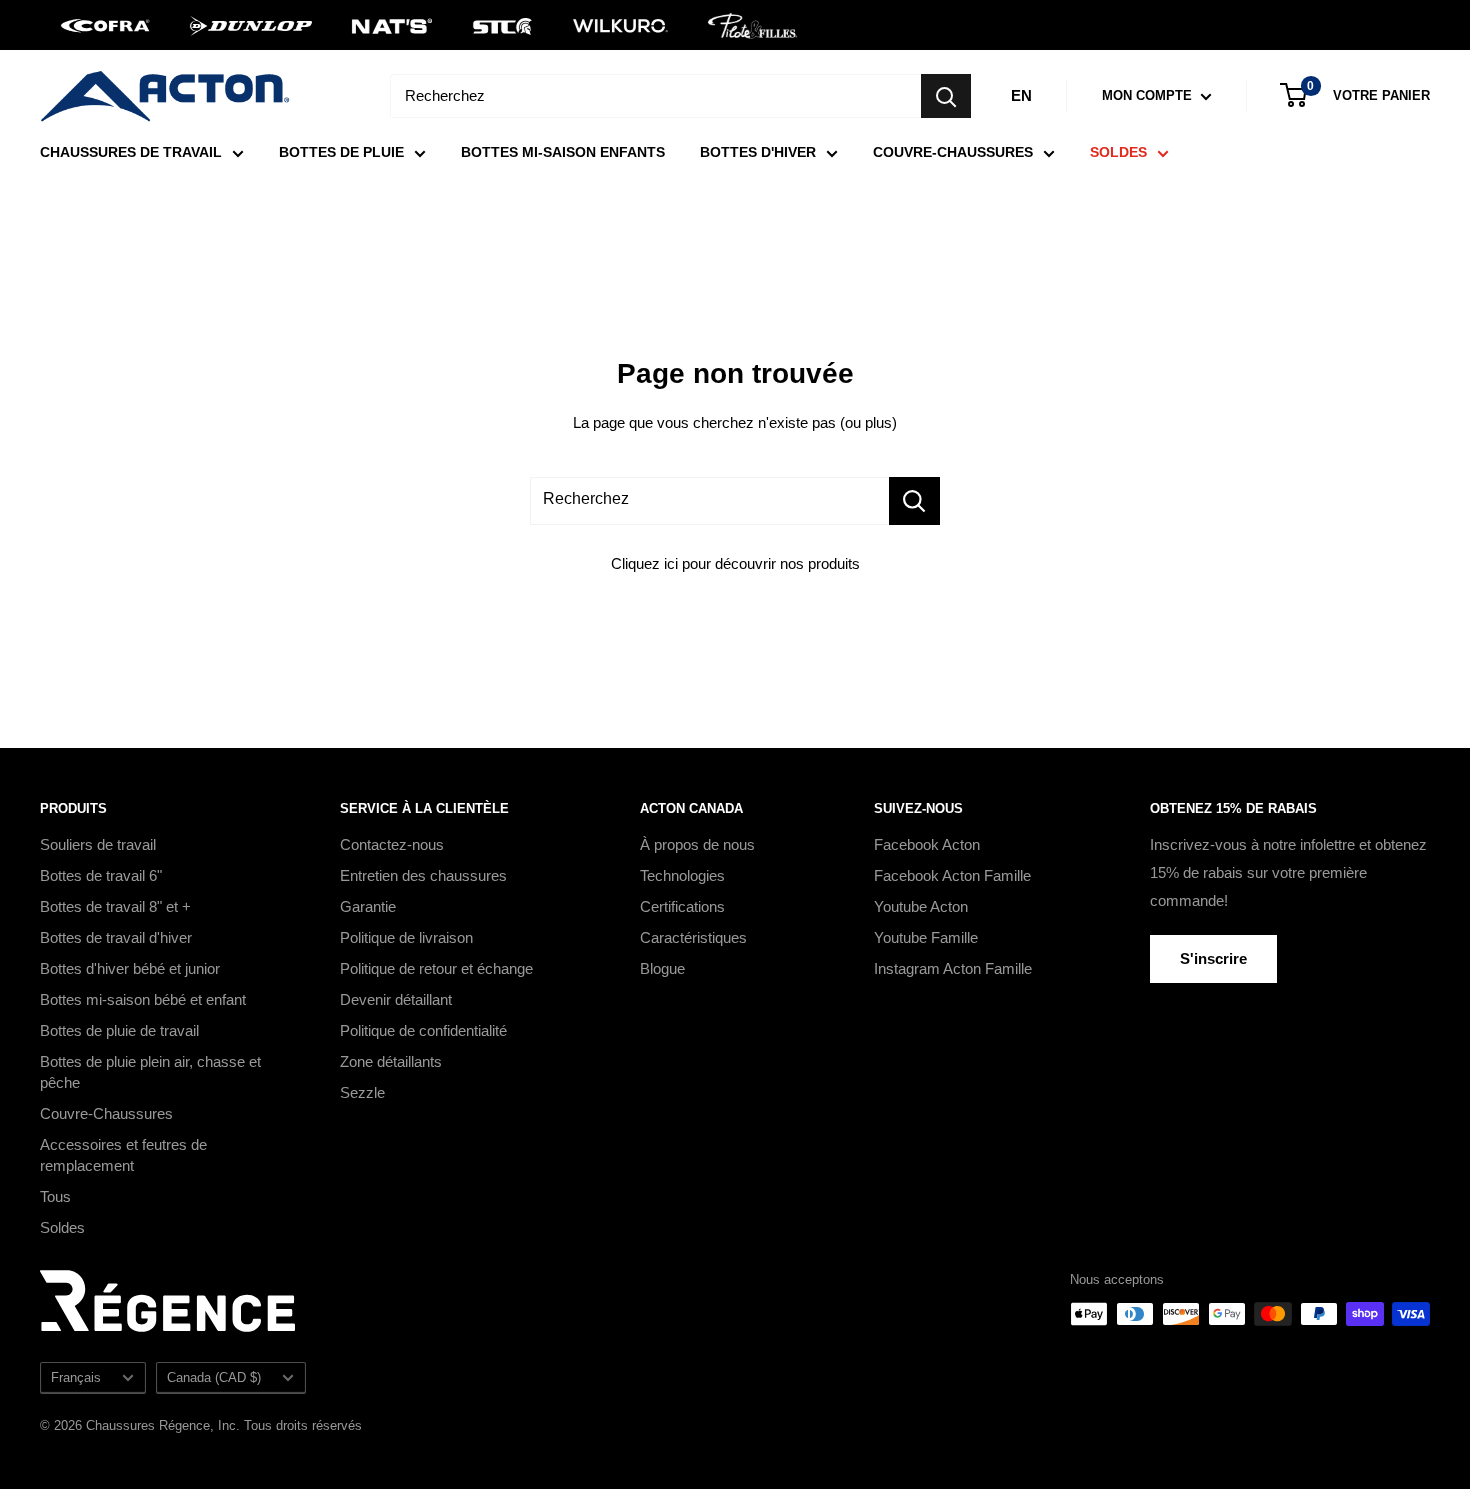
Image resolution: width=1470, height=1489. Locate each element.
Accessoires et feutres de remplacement (123, 1155)
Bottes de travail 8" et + (115, 906)
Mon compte (1149, 95)
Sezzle (362, 1092)
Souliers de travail (98, 844)
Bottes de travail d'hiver (116, 937)
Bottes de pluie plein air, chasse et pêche (150, 1072)
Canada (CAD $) (214, 1377)
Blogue (662, 968)
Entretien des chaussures (423, 875)
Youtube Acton (921, 906)
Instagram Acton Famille (953, 968)
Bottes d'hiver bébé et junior (130, 968)
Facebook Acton (927, 844)
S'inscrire (1213, 958)
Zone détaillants (391, 1061)
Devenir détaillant (396, 999)
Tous (55, 1196)
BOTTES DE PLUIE (341, 152)
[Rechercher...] (914, 501)
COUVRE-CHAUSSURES (953, 152)
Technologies (682, 875)
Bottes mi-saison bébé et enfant (143, 999)
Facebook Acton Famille (952, 875)
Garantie (368, 906)
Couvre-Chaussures (106, 1113)
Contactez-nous (392, 844)
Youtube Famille (926, 937)
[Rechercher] (946, 96)
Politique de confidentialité (423, 1030)
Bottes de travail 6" (101, 875)
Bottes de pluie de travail (119, 1030)
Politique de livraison (406, 937)
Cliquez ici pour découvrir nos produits (735, 563)
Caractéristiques (693, 937)
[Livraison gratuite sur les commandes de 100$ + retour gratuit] (735, 25)
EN (1021, 95)
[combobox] (655, 96)
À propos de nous (697, 844)
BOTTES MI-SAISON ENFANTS (563, 152)
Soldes (62, 1227)
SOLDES (1118, 152)
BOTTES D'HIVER (758, 152)
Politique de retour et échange (436, 968)
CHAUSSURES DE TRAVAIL (131, 152)
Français (76, 1377)
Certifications (682, 906)
